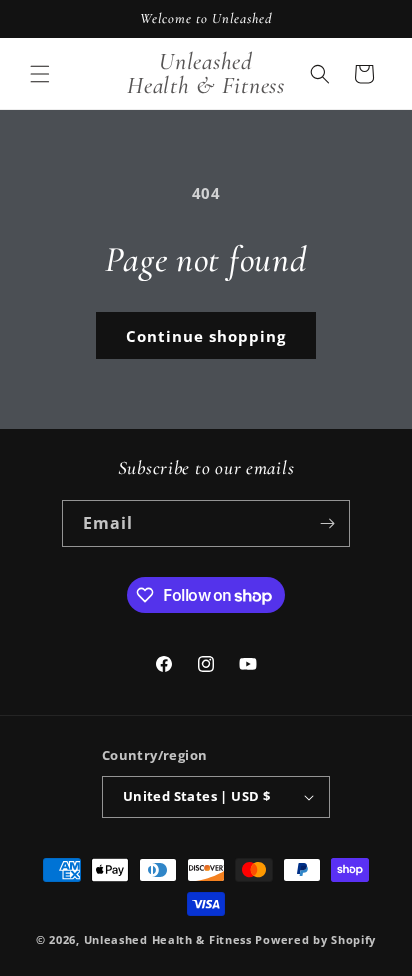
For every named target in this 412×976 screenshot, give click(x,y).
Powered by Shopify (315, 939)
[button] (40, 74)
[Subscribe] (327, 523)
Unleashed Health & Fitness (168, 939)
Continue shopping (206, 336)
